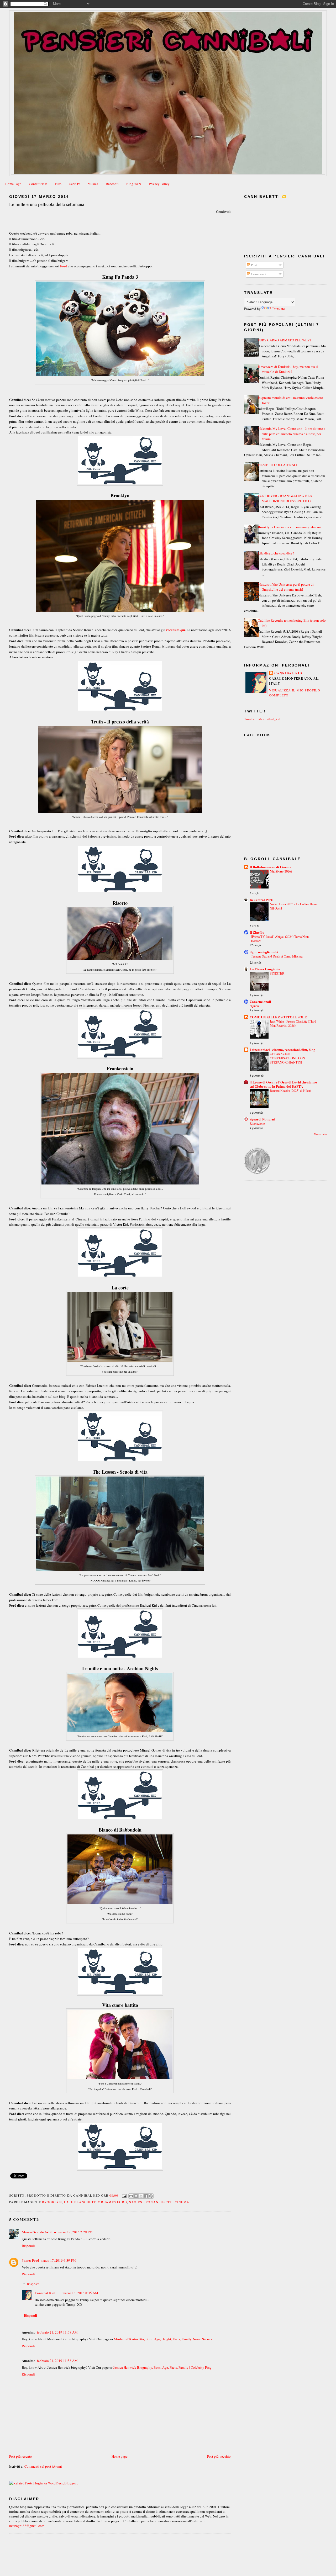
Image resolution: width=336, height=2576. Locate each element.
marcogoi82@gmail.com (27, 2526)
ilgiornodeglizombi (264, 952)
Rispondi (28, 2246)
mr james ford (112, 2202)
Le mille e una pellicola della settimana (47, 204)
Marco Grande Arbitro (39, 2232)
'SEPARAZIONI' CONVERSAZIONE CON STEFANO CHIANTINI (287, 1058)
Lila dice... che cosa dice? (276, 553)
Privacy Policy (159, 184)
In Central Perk (261, 900)
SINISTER (277, 973)
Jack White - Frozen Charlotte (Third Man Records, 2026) (293, 1023)
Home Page (13, 184)
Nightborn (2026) (281, 871)
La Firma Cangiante (265, 969)
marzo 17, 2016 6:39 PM (58, 2260)
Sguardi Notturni (262, 1119)
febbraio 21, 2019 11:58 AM (57, 2332)
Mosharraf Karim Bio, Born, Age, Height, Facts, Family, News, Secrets (163, 2339)
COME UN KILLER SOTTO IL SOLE (278, 1017)
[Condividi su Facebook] (146, 2196)
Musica (93, 184)
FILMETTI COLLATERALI (277, 465)
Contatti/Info (38, 184)
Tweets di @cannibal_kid (262, 719)
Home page (120, 2456)
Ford (64, 266)
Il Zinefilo (257, 932)
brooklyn (52, 2202)
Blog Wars (134, 184)
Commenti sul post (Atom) (43, 2466)
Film (58, 184)
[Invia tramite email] (131, 2196)
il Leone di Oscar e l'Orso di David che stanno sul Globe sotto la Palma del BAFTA (283, 1084)
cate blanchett (80, 2202)
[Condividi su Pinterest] (151, 2196)
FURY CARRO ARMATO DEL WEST (285, 340)
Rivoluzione (257, 1123)
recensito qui (176, 630)
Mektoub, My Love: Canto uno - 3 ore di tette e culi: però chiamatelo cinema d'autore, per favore (292, 434)
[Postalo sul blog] (136, 2196)
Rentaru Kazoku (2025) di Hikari (290, 1091)
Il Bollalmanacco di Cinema (271, 867)
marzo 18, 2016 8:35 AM (80, 2293)
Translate (278, 309)
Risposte (33, 2284)
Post (254, 265)
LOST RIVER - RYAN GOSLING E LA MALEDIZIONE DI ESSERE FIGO (285, 498)
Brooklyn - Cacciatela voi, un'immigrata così (290, 527)
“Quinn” (255, 1006)
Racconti (112, 184)
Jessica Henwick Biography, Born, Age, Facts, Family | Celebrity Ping (162, 2367)
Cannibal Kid (45, 2293)
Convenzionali (260, 1001)
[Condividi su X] (141, 2196)
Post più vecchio (219, 2456)
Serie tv (75, 184)
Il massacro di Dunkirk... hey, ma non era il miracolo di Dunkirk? (288, 369)
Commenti (258, 274)
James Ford (30, 2260)
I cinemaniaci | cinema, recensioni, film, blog (282, 1049)
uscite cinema (175, 2202)
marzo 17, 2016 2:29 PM (75, 2232)
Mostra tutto (320, 1134)
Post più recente (20, 2456)
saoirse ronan (144, 2202)
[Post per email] (124, 2195)
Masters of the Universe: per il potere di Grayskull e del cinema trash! (286, 587)
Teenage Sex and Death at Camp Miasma (277, 956)
